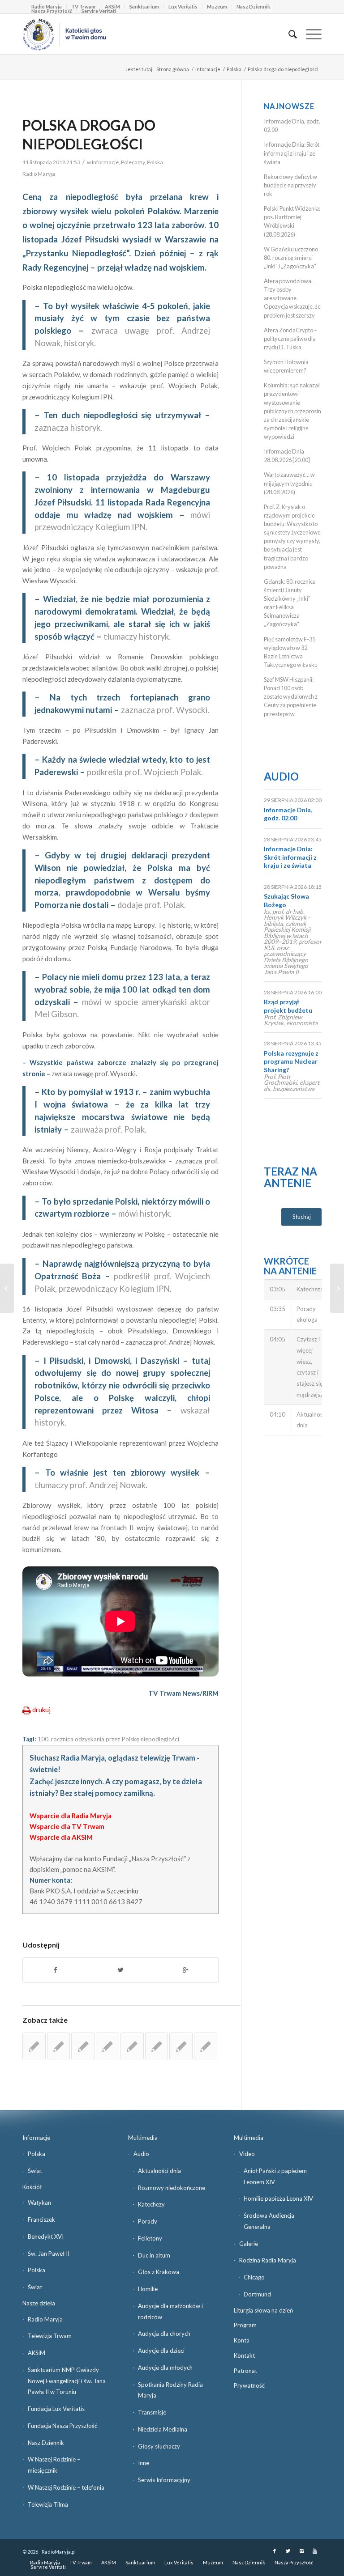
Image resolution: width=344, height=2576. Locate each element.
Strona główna (173, 69)
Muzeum (217, 6)
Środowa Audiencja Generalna (269, 2221)
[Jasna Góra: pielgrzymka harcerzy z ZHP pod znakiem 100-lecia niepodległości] (59, 2046)
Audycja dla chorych (164, 2334)
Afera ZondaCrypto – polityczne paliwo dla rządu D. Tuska (290, 339)
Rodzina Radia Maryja (268, 2260)
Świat (35, 2171)
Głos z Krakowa (159, 2272)
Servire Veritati (99, 11)
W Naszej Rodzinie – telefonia (66, 2487)
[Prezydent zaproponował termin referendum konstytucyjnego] (107, 2046)
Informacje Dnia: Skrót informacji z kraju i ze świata (292, 153)
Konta (242, 2340)
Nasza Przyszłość (52, 11)
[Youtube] (315, 2551)
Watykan (39, 2203)
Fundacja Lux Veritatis (56, 2409)
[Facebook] (275, 2551)
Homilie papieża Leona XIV (278, 2198)
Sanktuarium (144, 6)
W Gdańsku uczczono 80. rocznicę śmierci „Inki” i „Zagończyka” (291, 258)
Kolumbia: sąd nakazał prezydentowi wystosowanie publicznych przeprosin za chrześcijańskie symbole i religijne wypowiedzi (292, 411)
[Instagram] (301, 2551)
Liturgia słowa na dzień (263, 2310)
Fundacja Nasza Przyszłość (62, 2426)
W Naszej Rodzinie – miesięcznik (54, 2465)
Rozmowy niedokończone (172, 2188)
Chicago (254, 2277)
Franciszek (41, 2220)
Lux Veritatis (183, 6)
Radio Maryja (45, 2319)
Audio (281, 776)
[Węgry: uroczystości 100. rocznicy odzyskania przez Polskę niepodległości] (206, 2046)
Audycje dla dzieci (161, 2351)
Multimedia (143, 2138)
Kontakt (244, 2355)
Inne (144, 2463)
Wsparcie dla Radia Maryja (71, 1816)
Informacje (208, 69)
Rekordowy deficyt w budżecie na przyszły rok (290, 185)
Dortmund (257, 2294)
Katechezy (151, 2204)
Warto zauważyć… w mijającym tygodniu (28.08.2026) (289, 483)
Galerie (249, 2244)
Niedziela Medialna (163, 2429)
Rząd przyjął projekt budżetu (288, 1006)
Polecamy (133, 162)
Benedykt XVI (46, 2236)
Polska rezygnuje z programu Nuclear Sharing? (291, 1061)
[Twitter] (288, 2551)
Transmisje (152, 2412)
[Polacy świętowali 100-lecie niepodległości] (7, 1288)
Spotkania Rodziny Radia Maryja (170, 2390)
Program (245, 2325)
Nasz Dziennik (253, 6)
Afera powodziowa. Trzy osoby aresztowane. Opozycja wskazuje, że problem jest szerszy (292, 298)
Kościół (32, 2187)
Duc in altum (154, 2255)
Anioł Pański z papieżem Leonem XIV (275, 2176)
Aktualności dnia (159, 2171)
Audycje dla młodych (165, 2368)
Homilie (148, 2289)
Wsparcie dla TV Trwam (67, 1826)
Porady (148, 2221)
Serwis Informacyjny (164, 2480)
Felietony (150, 2238)
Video (247, 2154)
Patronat (245, 2371)
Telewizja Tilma (48, 2504)
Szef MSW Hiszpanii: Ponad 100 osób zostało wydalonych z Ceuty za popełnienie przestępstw (291, 697)
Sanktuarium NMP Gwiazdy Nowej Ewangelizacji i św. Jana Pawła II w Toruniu (67, 2381)
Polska (234, 69)
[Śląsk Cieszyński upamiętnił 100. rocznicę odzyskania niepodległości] (83, 2046)
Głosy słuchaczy (159, 2446)
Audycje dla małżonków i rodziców (170, 2311)
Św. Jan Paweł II (49, 2253)
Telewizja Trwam (50, 2336)
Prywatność (249, 2385)
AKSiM (37, 2353)
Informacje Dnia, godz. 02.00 (288, 814)
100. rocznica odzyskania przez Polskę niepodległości (108, 1739)
